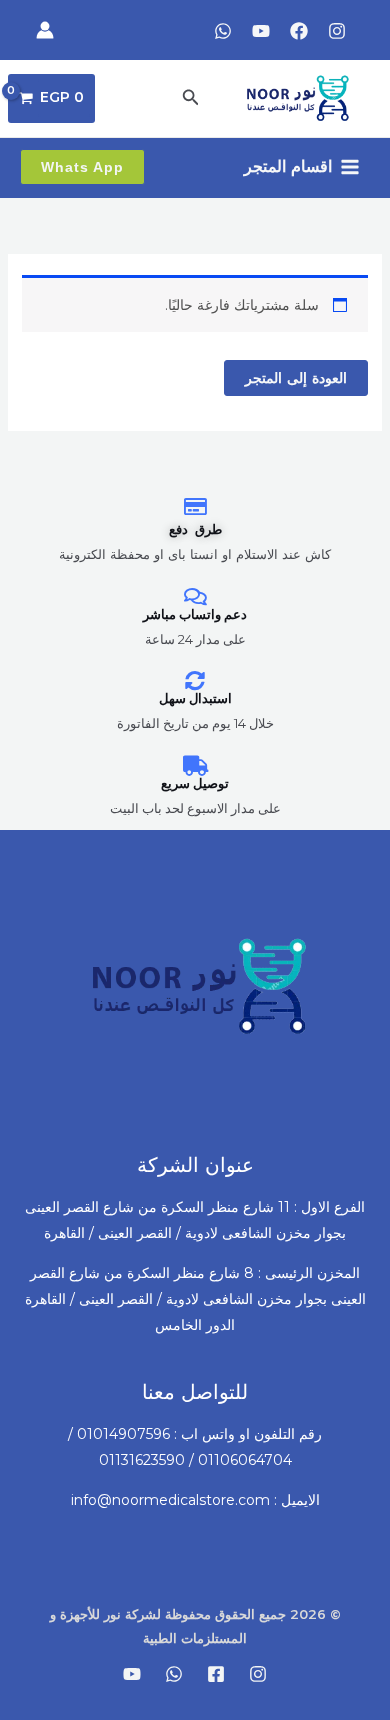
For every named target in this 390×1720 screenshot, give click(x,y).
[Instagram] (337, 31)
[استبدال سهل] (195, 681)
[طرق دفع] (195, 507)
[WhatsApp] (223, 31)
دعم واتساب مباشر (195, 614)
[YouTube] (261, 31)
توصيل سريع (195, 783)
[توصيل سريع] (195, 766)
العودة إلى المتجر (296, 378)
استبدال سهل (195, 698)
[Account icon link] (45, 30)
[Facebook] (299, 31)
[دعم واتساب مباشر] (195, 597)
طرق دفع (195, 529)
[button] (189, 98)
